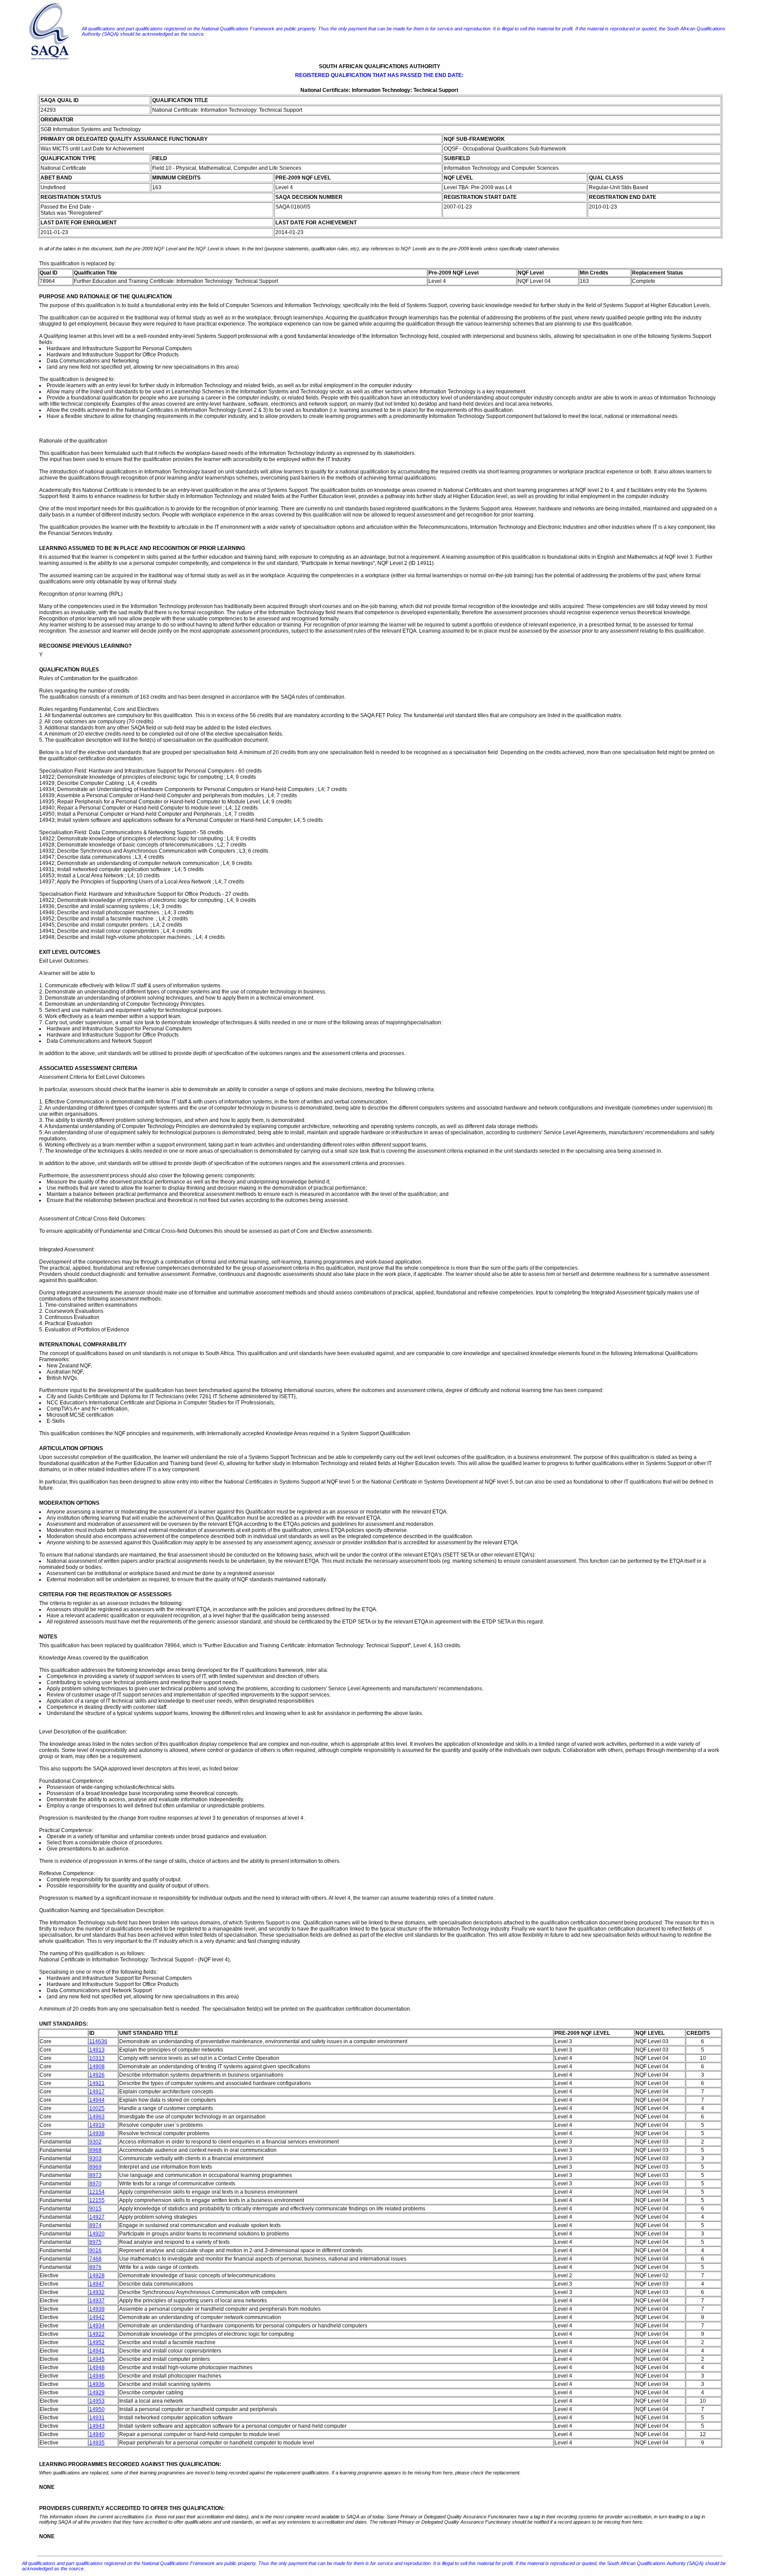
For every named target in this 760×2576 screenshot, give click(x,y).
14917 (97, 2092)
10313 (97, 2058)
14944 (97, 2100)
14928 (97, 2276)
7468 (95, 2259)
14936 (97, 2384)
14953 (97, 2401)
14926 (97, 2075)
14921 (97, 2083)
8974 (95, 2225)
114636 (98, 2041)
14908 (97, 2067)
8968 (95, 2150)
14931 (97, 2418)
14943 (97, 2426)
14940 (97, 2434)
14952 (97, 2342)
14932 (97, 2292)
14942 (97, 2317)
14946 (97, 2376)
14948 (97, 2367)
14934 (97, 2326)
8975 (95, 2242)
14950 (97, 2409)
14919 (97, 2125)
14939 (97, 2309)
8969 (95, 2167)
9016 (95, 2250)
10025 (97, 2108)
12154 (97, 2192)
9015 (95, 2209)
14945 (97, 2359)
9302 (95, 2142)
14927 (97, 2217)
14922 (97, 2334)
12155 (97, 2200)
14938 (97, 2133)
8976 (95, 2267)
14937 (97, 2301)
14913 (97, 2050)
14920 (97, 2234)
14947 (97, 2284)
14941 (97, 2351)
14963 (97, 2117)
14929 (97, 2393)
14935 (97, 2443)
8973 (95, 2175)
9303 (95, 2158)
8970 (95, 2184)
